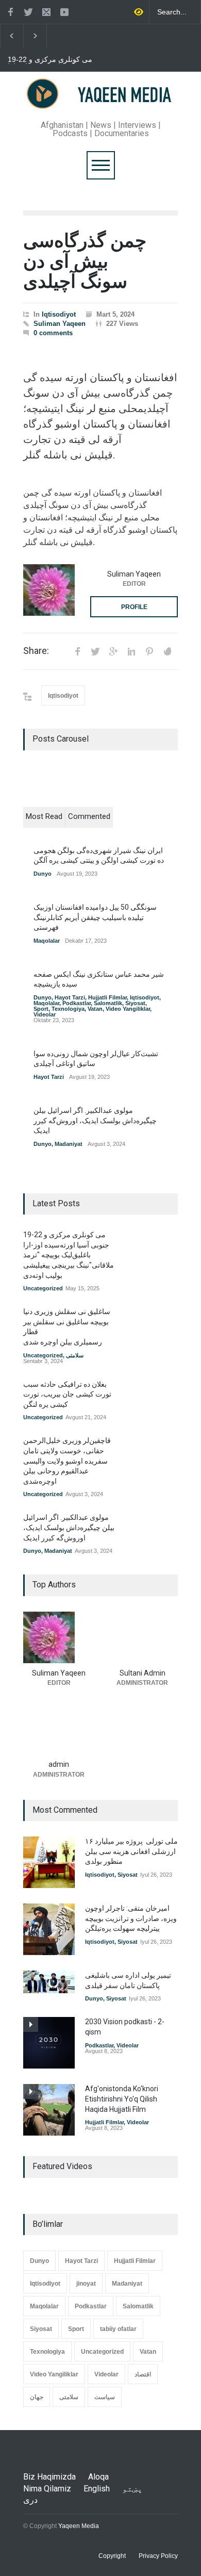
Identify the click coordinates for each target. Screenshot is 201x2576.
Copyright (112, 2556)
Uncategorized (43, 1288)
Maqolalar (47, 941)
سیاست (105, 2397)
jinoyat (86, 2284)
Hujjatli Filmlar (107, 997)
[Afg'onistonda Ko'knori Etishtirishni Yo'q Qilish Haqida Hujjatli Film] (49, 2110)
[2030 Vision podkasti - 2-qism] (49, 2043)
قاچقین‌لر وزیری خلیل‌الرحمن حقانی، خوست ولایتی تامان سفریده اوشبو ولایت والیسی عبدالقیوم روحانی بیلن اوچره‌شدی (67, 1461)
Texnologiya (68, 1009)
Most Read (44, 816)
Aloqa (98, 2477)
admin (59, 1764)
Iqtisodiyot (59, 314)
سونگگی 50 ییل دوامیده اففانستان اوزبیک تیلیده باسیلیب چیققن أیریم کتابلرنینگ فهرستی (95, 917)
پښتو (132, 2489)
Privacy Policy (158, 2556)
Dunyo (43, 874)
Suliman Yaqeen (60, 324)
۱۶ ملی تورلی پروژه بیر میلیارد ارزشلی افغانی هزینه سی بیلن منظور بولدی (131, 1851)
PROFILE (134, 607)
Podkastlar (77, 1003)
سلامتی (75, 1355)
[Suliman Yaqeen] (49, 590)
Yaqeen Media (79, 2526)
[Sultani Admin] (142, 1637)
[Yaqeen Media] (100, 101)
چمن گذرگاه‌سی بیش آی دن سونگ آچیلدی (85, 261)
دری (30, 2500)
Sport (41, 1009)
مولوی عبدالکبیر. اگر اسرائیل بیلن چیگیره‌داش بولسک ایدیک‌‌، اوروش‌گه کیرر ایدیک (95, 1120)
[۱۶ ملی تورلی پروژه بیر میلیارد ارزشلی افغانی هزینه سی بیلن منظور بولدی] (49, 1862)
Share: (36, 651)
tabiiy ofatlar (118, 2329)
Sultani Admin (143, 1673)
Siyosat (135, 1003)
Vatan (95, 1009)
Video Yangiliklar (128, 1009)
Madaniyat (69, 1144)
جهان (37, 2397)
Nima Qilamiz (47, 2489)
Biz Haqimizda (49, 2477)
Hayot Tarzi (70, 997)
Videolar (45, 1014)
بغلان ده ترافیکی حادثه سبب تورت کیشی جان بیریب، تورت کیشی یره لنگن (67, 1394)
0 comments (53, 333)
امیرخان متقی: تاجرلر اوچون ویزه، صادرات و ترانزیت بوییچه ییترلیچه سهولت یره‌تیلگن (131, 1918)
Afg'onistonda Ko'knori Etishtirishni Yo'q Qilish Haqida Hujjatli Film (122, 2099)
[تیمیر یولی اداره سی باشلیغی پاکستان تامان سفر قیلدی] (49, 1982)
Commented (89, 816)
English (97, 2489)
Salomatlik (108, 1003)
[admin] (59, 1729)
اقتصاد (143, 2374)
